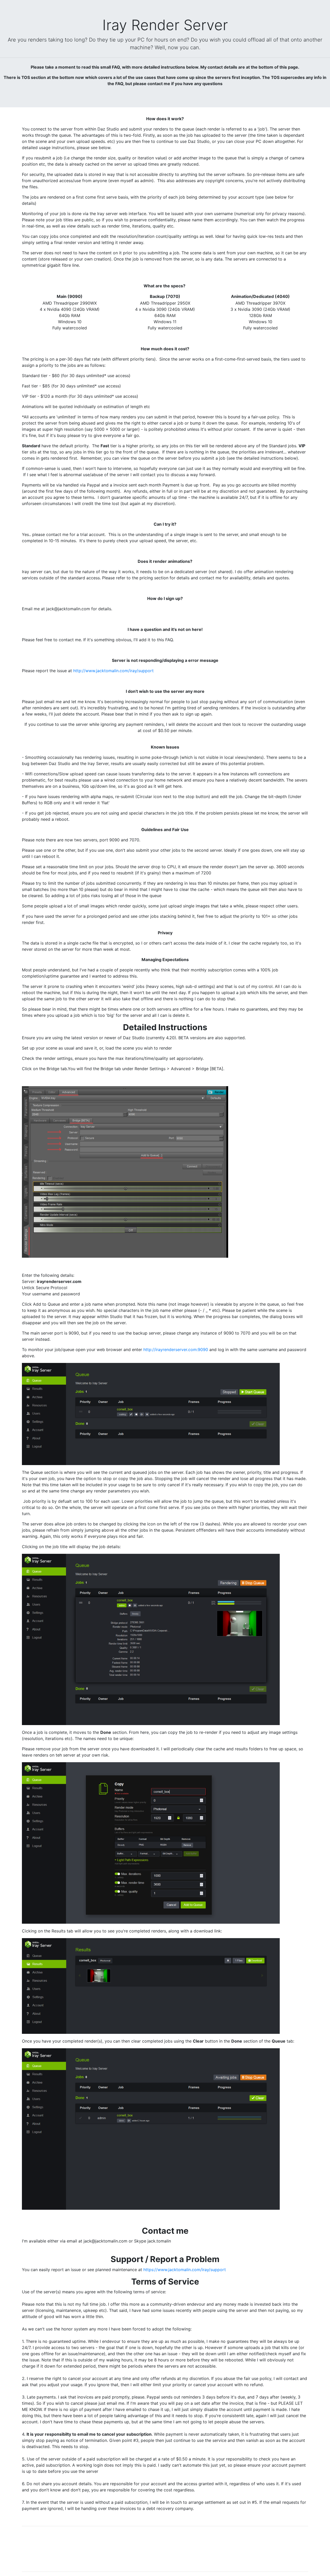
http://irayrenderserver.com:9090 (176, 1350)
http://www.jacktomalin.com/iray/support (113, 671)
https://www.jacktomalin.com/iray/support (185, 2270)
